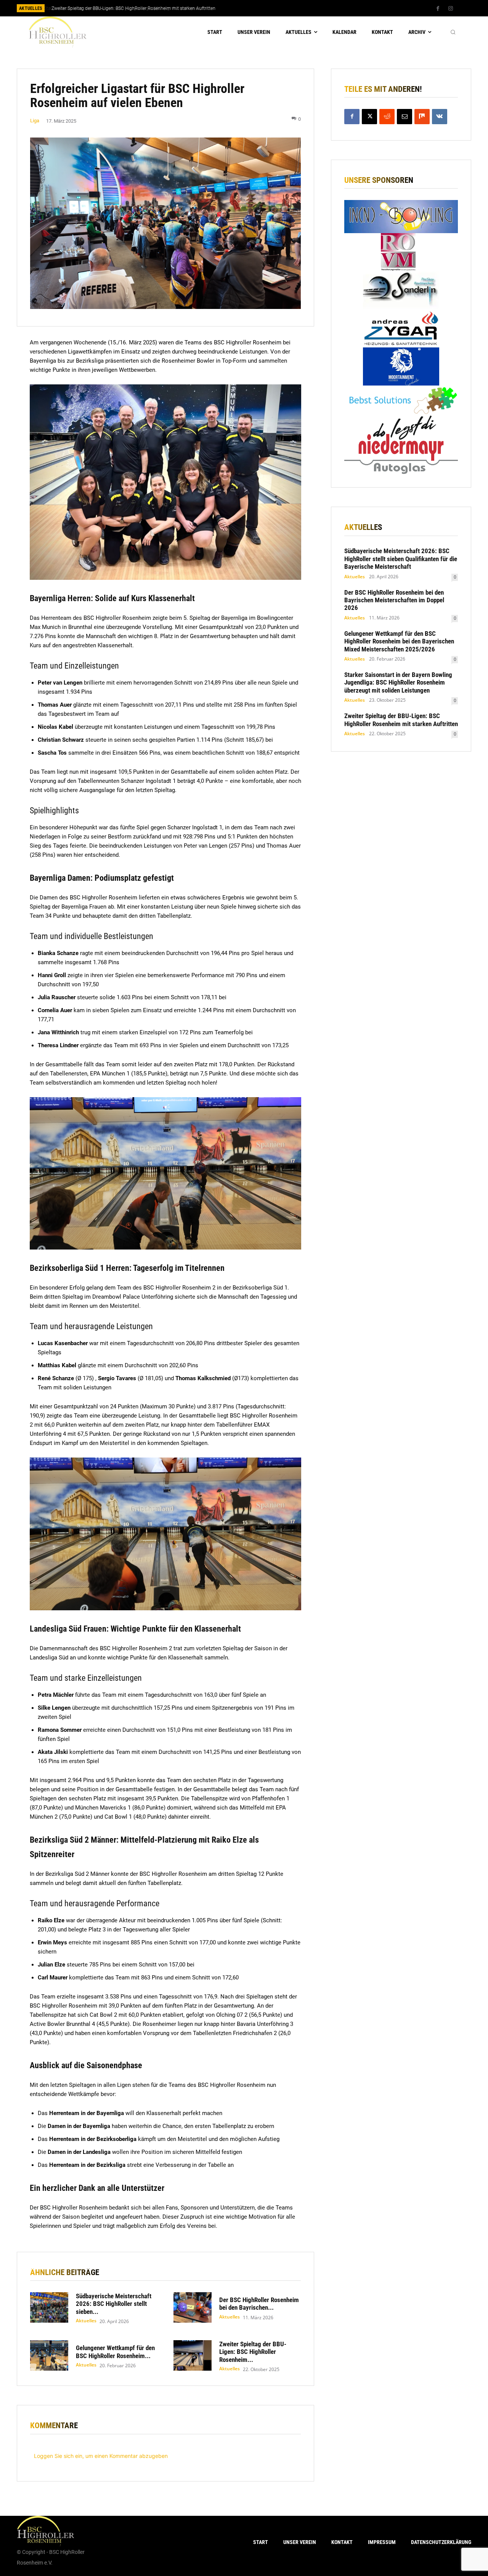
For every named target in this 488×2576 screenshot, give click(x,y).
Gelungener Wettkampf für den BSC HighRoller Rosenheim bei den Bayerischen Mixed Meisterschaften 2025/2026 (399, 641)
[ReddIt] (387, 117)
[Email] (405, 117)
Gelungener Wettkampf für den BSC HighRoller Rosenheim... (115, 2352)
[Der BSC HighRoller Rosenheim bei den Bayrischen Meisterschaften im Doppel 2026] (193, 2307)
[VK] (440, 117)
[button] (453, 32)
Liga (35, 121)
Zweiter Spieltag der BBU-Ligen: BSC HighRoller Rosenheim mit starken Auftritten (132, 8)
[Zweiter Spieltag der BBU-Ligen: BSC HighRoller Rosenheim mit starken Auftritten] (193, 2355)
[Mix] (422, 117)
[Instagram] (451, 9)
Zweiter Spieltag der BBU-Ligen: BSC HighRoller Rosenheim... (253, 2352)
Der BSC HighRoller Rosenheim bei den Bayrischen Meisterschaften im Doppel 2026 (394, 600)
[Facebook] (438, 9)
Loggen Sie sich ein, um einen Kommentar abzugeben (101, 2456)
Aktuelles (86, 2321)
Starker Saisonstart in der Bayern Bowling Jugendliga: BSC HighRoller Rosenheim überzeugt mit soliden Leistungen (398, 682)
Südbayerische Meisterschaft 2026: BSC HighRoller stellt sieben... (114, 2304)
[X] (369, 117)
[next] (269, 8)
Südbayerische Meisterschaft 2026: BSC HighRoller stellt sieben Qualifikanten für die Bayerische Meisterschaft (401, 559)
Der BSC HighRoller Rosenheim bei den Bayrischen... (259, 2304)
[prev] (257, 8)
